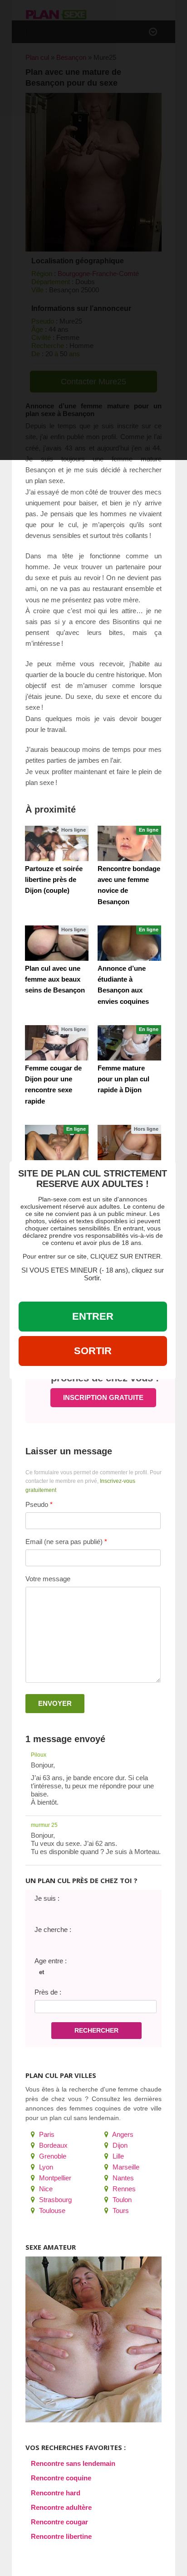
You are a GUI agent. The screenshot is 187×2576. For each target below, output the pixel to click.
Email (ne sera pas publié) (64, 1542)
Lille (117, 2156)
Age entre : (51, 1961)
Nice (45, 2189)
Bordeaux (52, 2145)
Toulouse (51, 2210)
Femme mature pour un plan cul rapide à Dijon (123, 1079)
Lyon (45, 2167)
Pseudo (37, 1504)
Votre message (48, 1579)
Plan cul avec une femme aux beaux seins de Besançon (55, 979)
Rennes (123, 2189)
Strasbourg (54, 2200)
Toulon (121, 2200)
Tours (120, 2210)
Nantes (122, 2178)
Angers (122, 2134)
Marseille (125, 2167)
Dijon (119, 2145)
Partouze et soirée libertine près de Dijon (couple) (54, 879)
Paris (46, 2134)
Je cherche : (53, 1930)
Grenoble (52, 2156)
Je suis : (47, 1898)
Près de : (48, 1992)
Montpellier (54, 2178)
